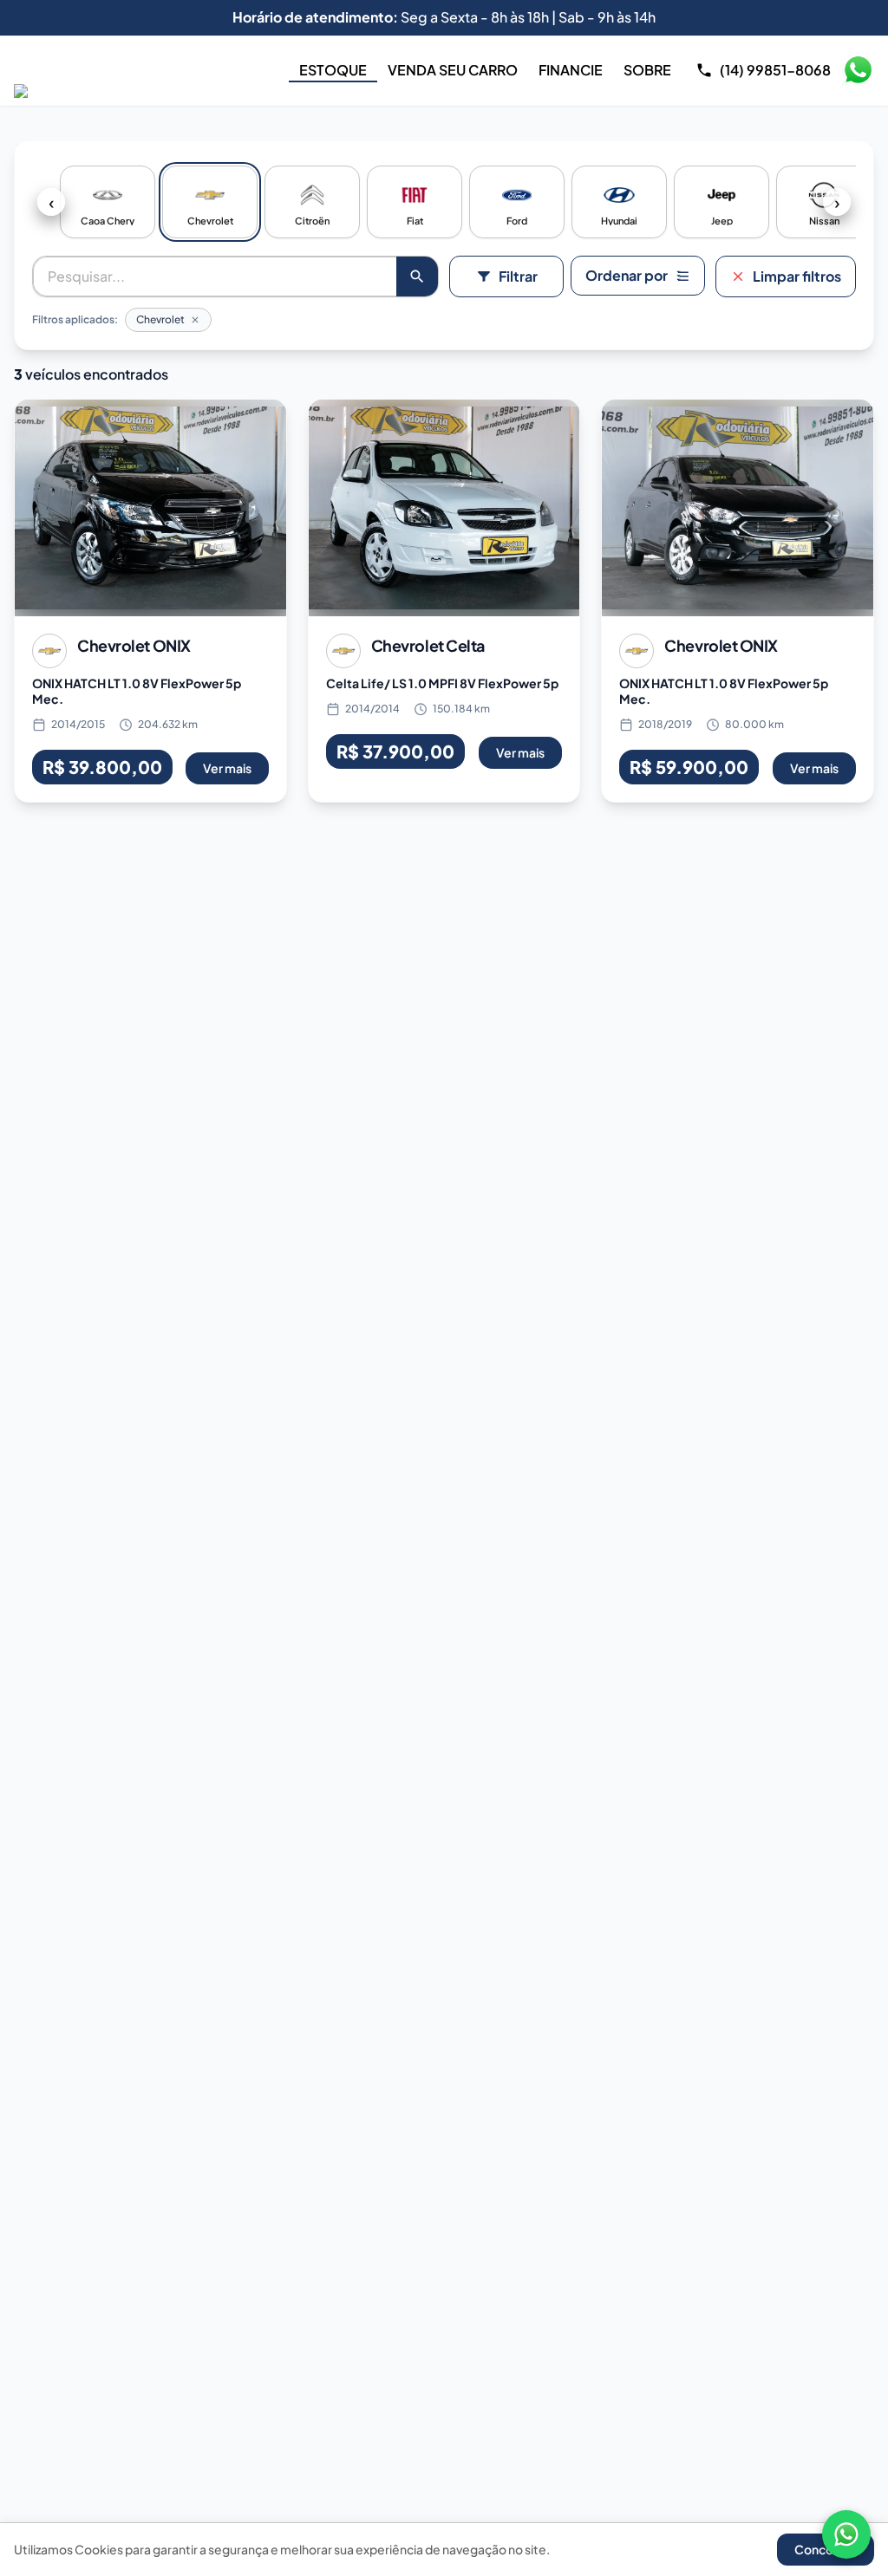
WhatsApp (858, 70)
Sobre (647, 70)
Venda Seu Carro (453, 70)
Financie (571, 70)
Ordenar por (627, 275)
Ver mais (227, 768)
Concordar (826, 2549)
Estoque (333, 70)
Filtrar (518, 276)
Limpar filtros (797, 276)
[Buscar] (417, 276)
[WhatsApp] (846, 2534)
